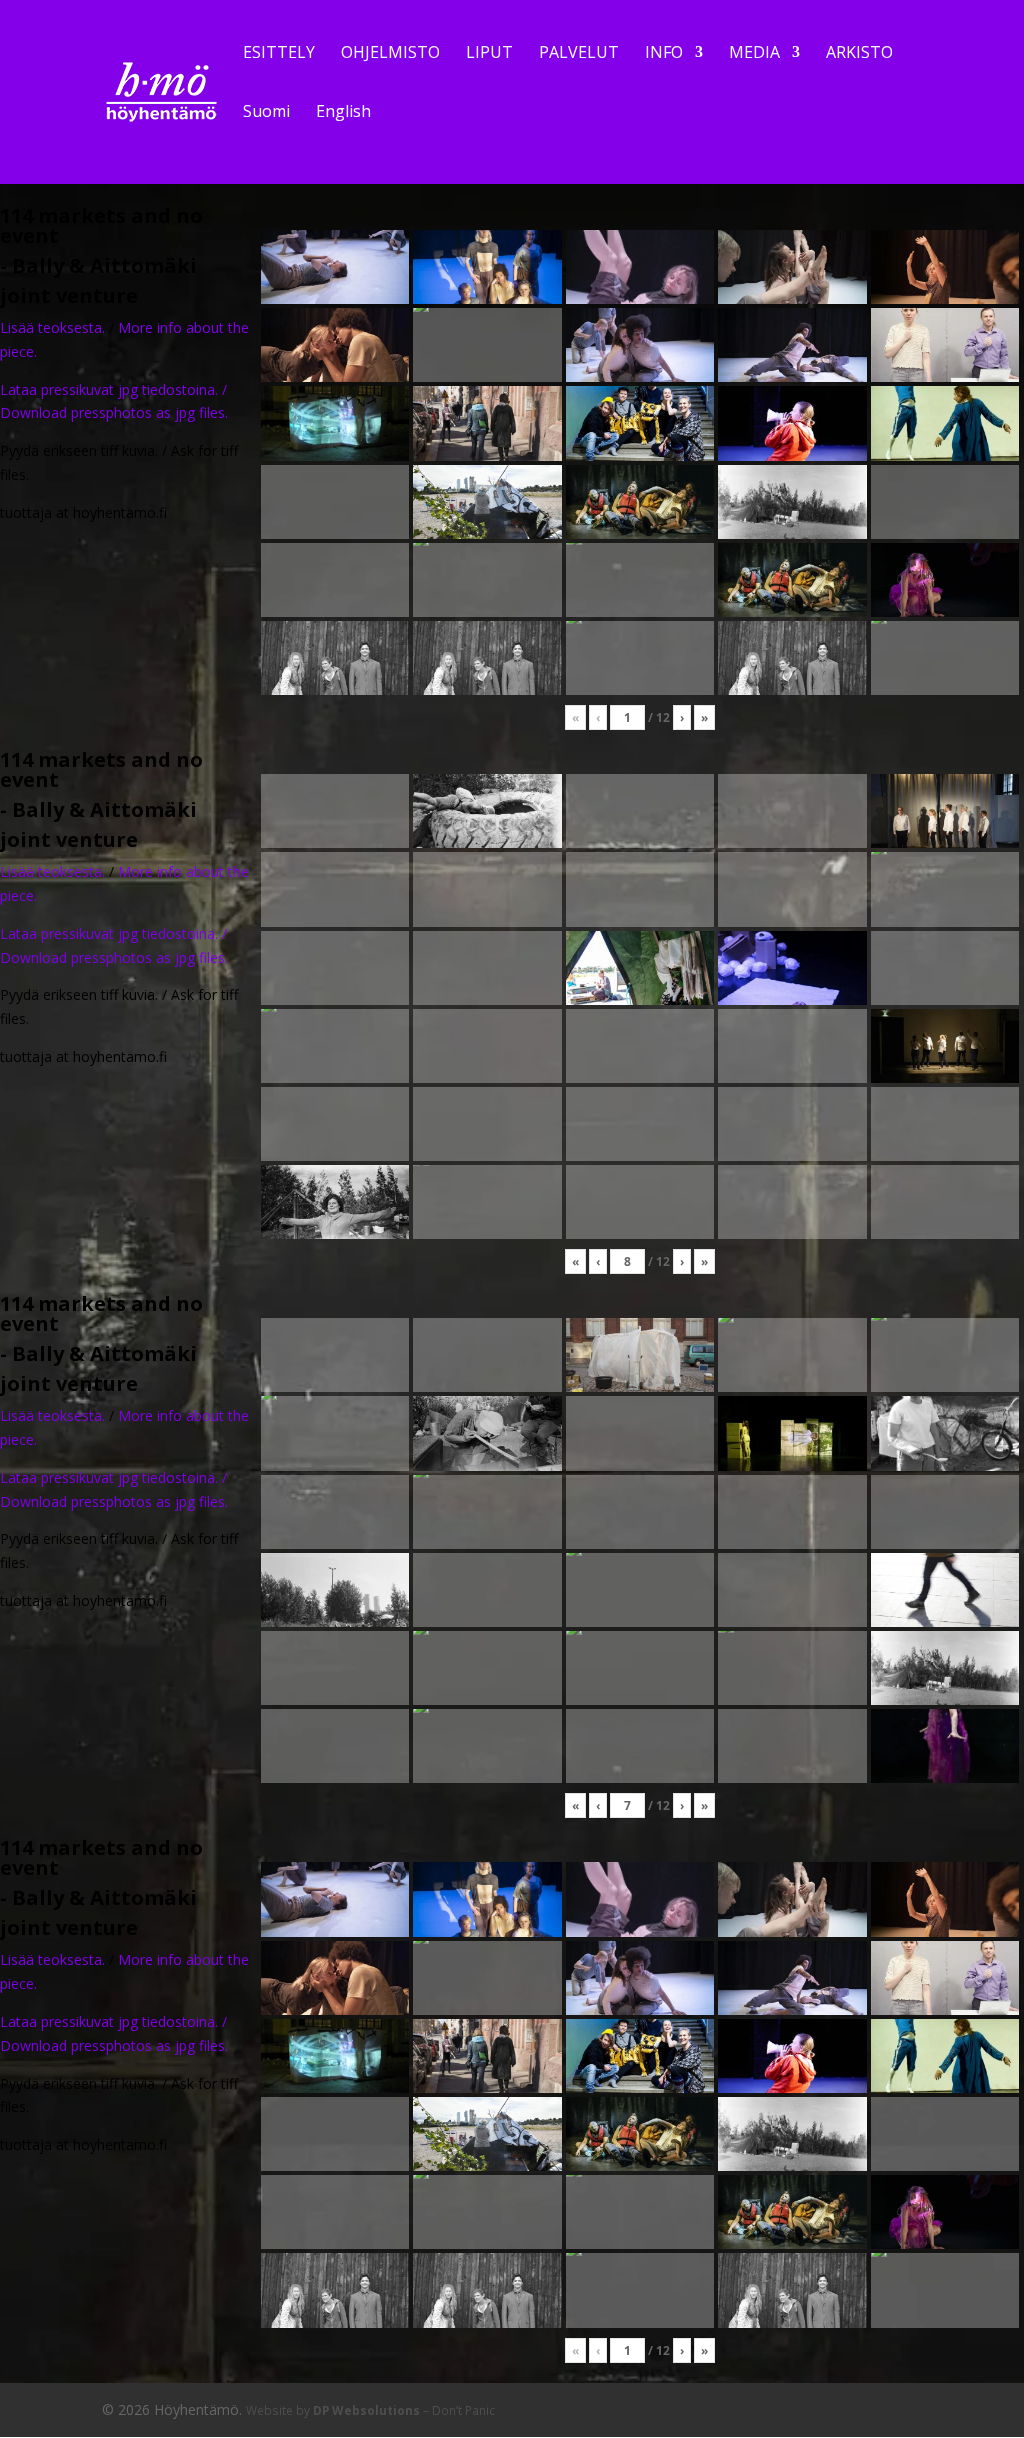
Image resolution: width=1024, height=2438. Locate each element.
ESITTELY (279, 54)
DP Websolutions (366, 2410)
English (343, 113)
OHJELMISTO (390, 54)
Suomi (266, 113)
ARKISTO (859, 54)
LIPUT (489, 54)
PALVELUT (579, 54)
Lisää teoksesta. (52, 327)
